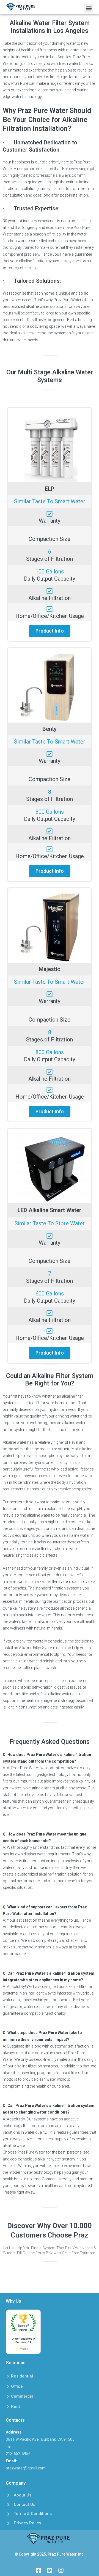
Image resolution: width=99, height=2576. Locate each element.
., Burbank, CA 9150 (56, 2439)
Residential (22, 2376)
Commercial (23, 2396)
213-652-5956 (18, 2454)
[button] (89, 8)
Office (17, 2386)
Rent (16, 2406)
